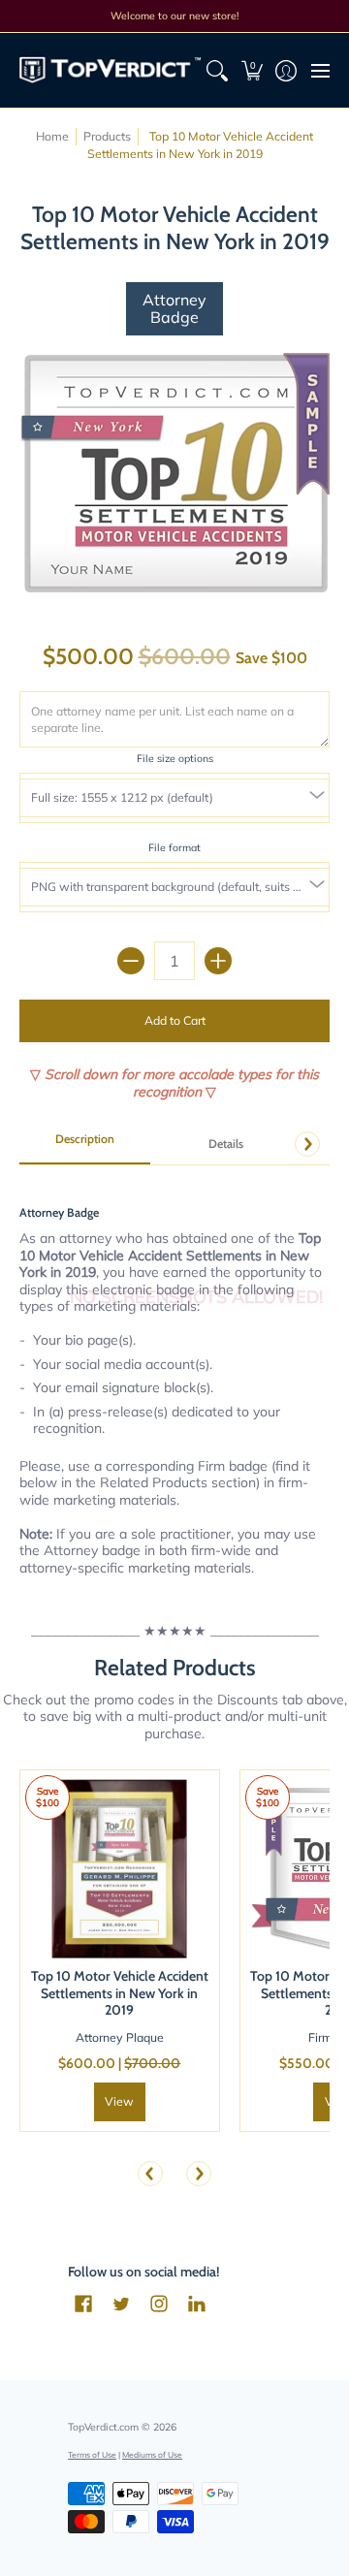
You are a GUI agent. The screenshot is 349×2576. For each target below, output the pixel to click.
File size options (175, 758)
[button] (252, 70)
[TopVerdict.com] (110, 70)
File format (174, 847)
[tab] (85, 1145)
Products (107, 136)
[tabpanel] (174, 1379)
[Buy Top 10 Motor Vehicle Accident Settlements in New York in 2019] (120, 1870)
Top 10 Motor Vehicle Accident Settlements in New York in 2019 (120, 1993)
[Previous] (150, 2174)
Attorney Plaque (120, 2037)
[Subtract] (131, 961)
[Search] (218, 70)
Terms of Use (92, 2454)
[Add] (218, 961)
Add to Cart (175, 1020)
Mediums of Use (152, 2454)
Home (52, 136)
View (119, 2101)
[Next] (307, 1144)
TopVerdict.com (103, 2427)
